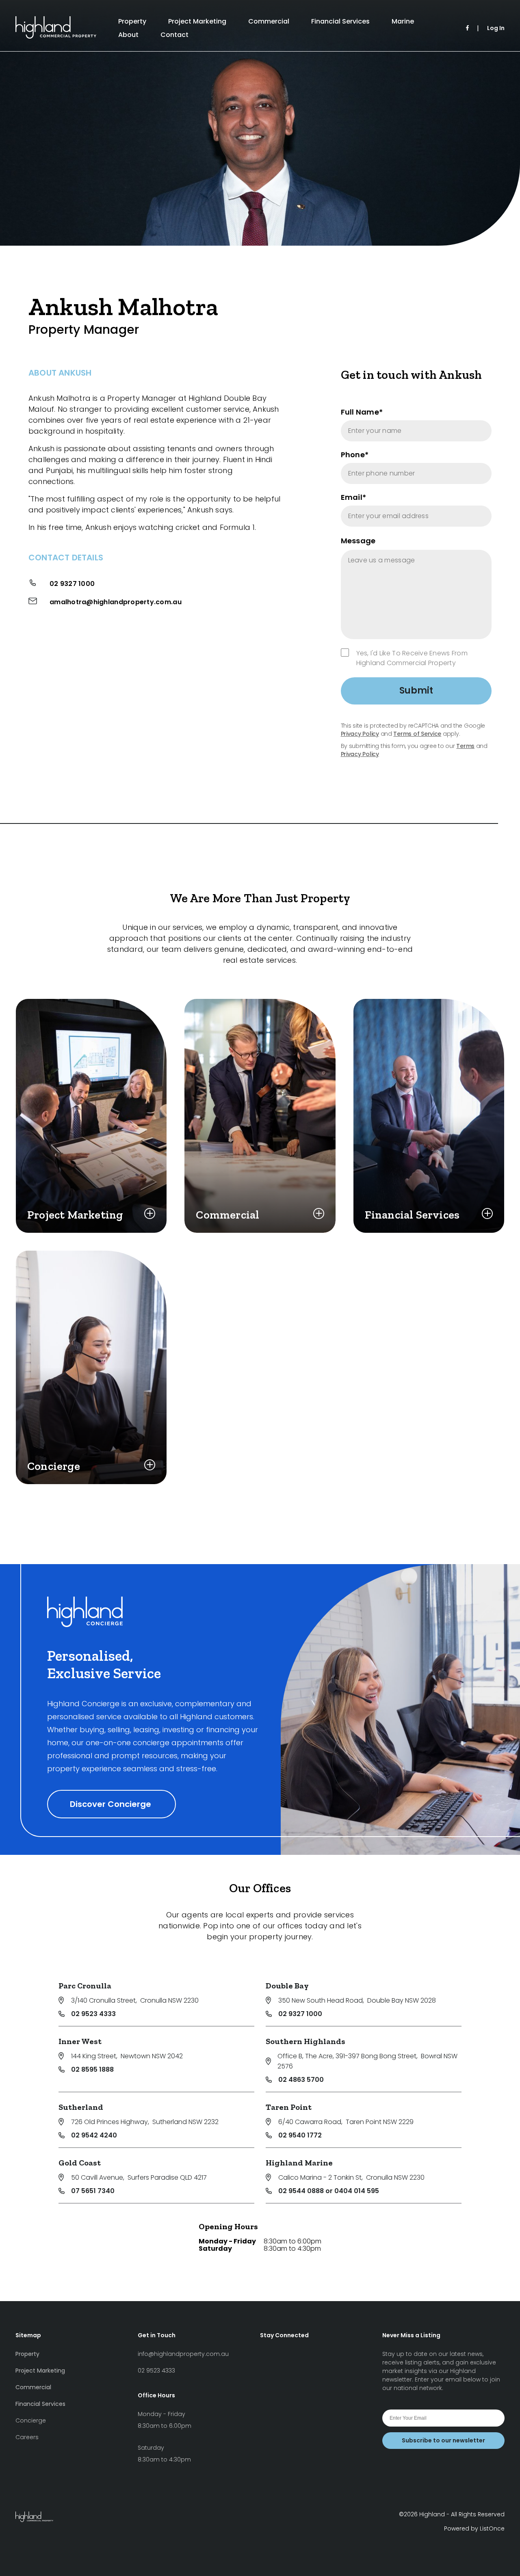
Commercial (269, 21)
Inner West (80, 2041)
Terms (465, 746)
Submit (416, 690)
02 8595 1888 (92, 2069)
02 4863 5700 (301, 2080)
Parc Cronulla (85, 1986)
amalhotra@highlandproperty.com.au (116, 602)
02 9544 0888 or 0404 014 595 (329, 2191)
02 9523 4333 (93, 2014)
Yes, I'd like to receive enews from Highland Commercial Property (412, 658)
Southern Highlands (305, 2041)
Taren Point (289, 2107)
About (128, 35)
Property (132, 21)
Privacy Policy (360, 734)
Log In (496, 28)
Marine (403, 21)
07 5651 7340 (93, 2191)
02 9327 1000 (72, 584)
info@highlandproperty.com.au (183, 2354)
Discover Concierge (112, 1804)
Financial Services (340, 21)
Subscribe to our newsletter (443, 2440)
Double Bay (287, 1986)
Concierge (31, 2420)
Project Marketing (197, 21)
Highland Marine (299, 2163)
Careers (27, 2437)
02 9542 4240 (94, 2135)
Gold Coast (80, 2163)
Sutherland (81, 2107)
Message (358, 541)
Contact (174, 35)
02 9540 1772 (300, 2135)
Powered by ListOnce (474, 2528)
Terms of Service (417, 734)
